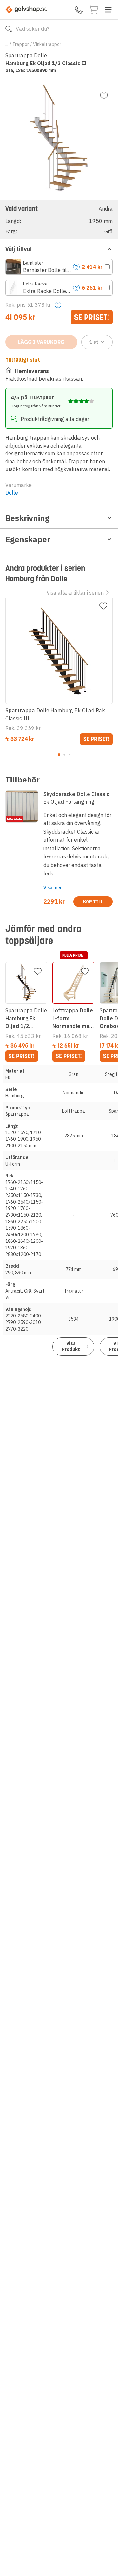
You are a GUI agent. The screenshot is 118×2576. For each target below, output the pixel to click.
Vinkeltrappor (47, 44)
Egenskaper (28, 539)
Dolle (12, 493)
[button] (59, 220)
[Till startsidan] (26, 10)
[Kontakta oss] (79, 10)
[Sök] (9, 29)
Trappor (21, 44)
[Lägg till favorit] (104, 96)
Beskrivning (27, 518)
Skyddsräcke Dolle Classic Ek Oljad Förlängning (76, 798)
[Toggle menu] (108, 10)
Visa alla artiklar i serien (75, 593)
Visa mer (53, 888)
